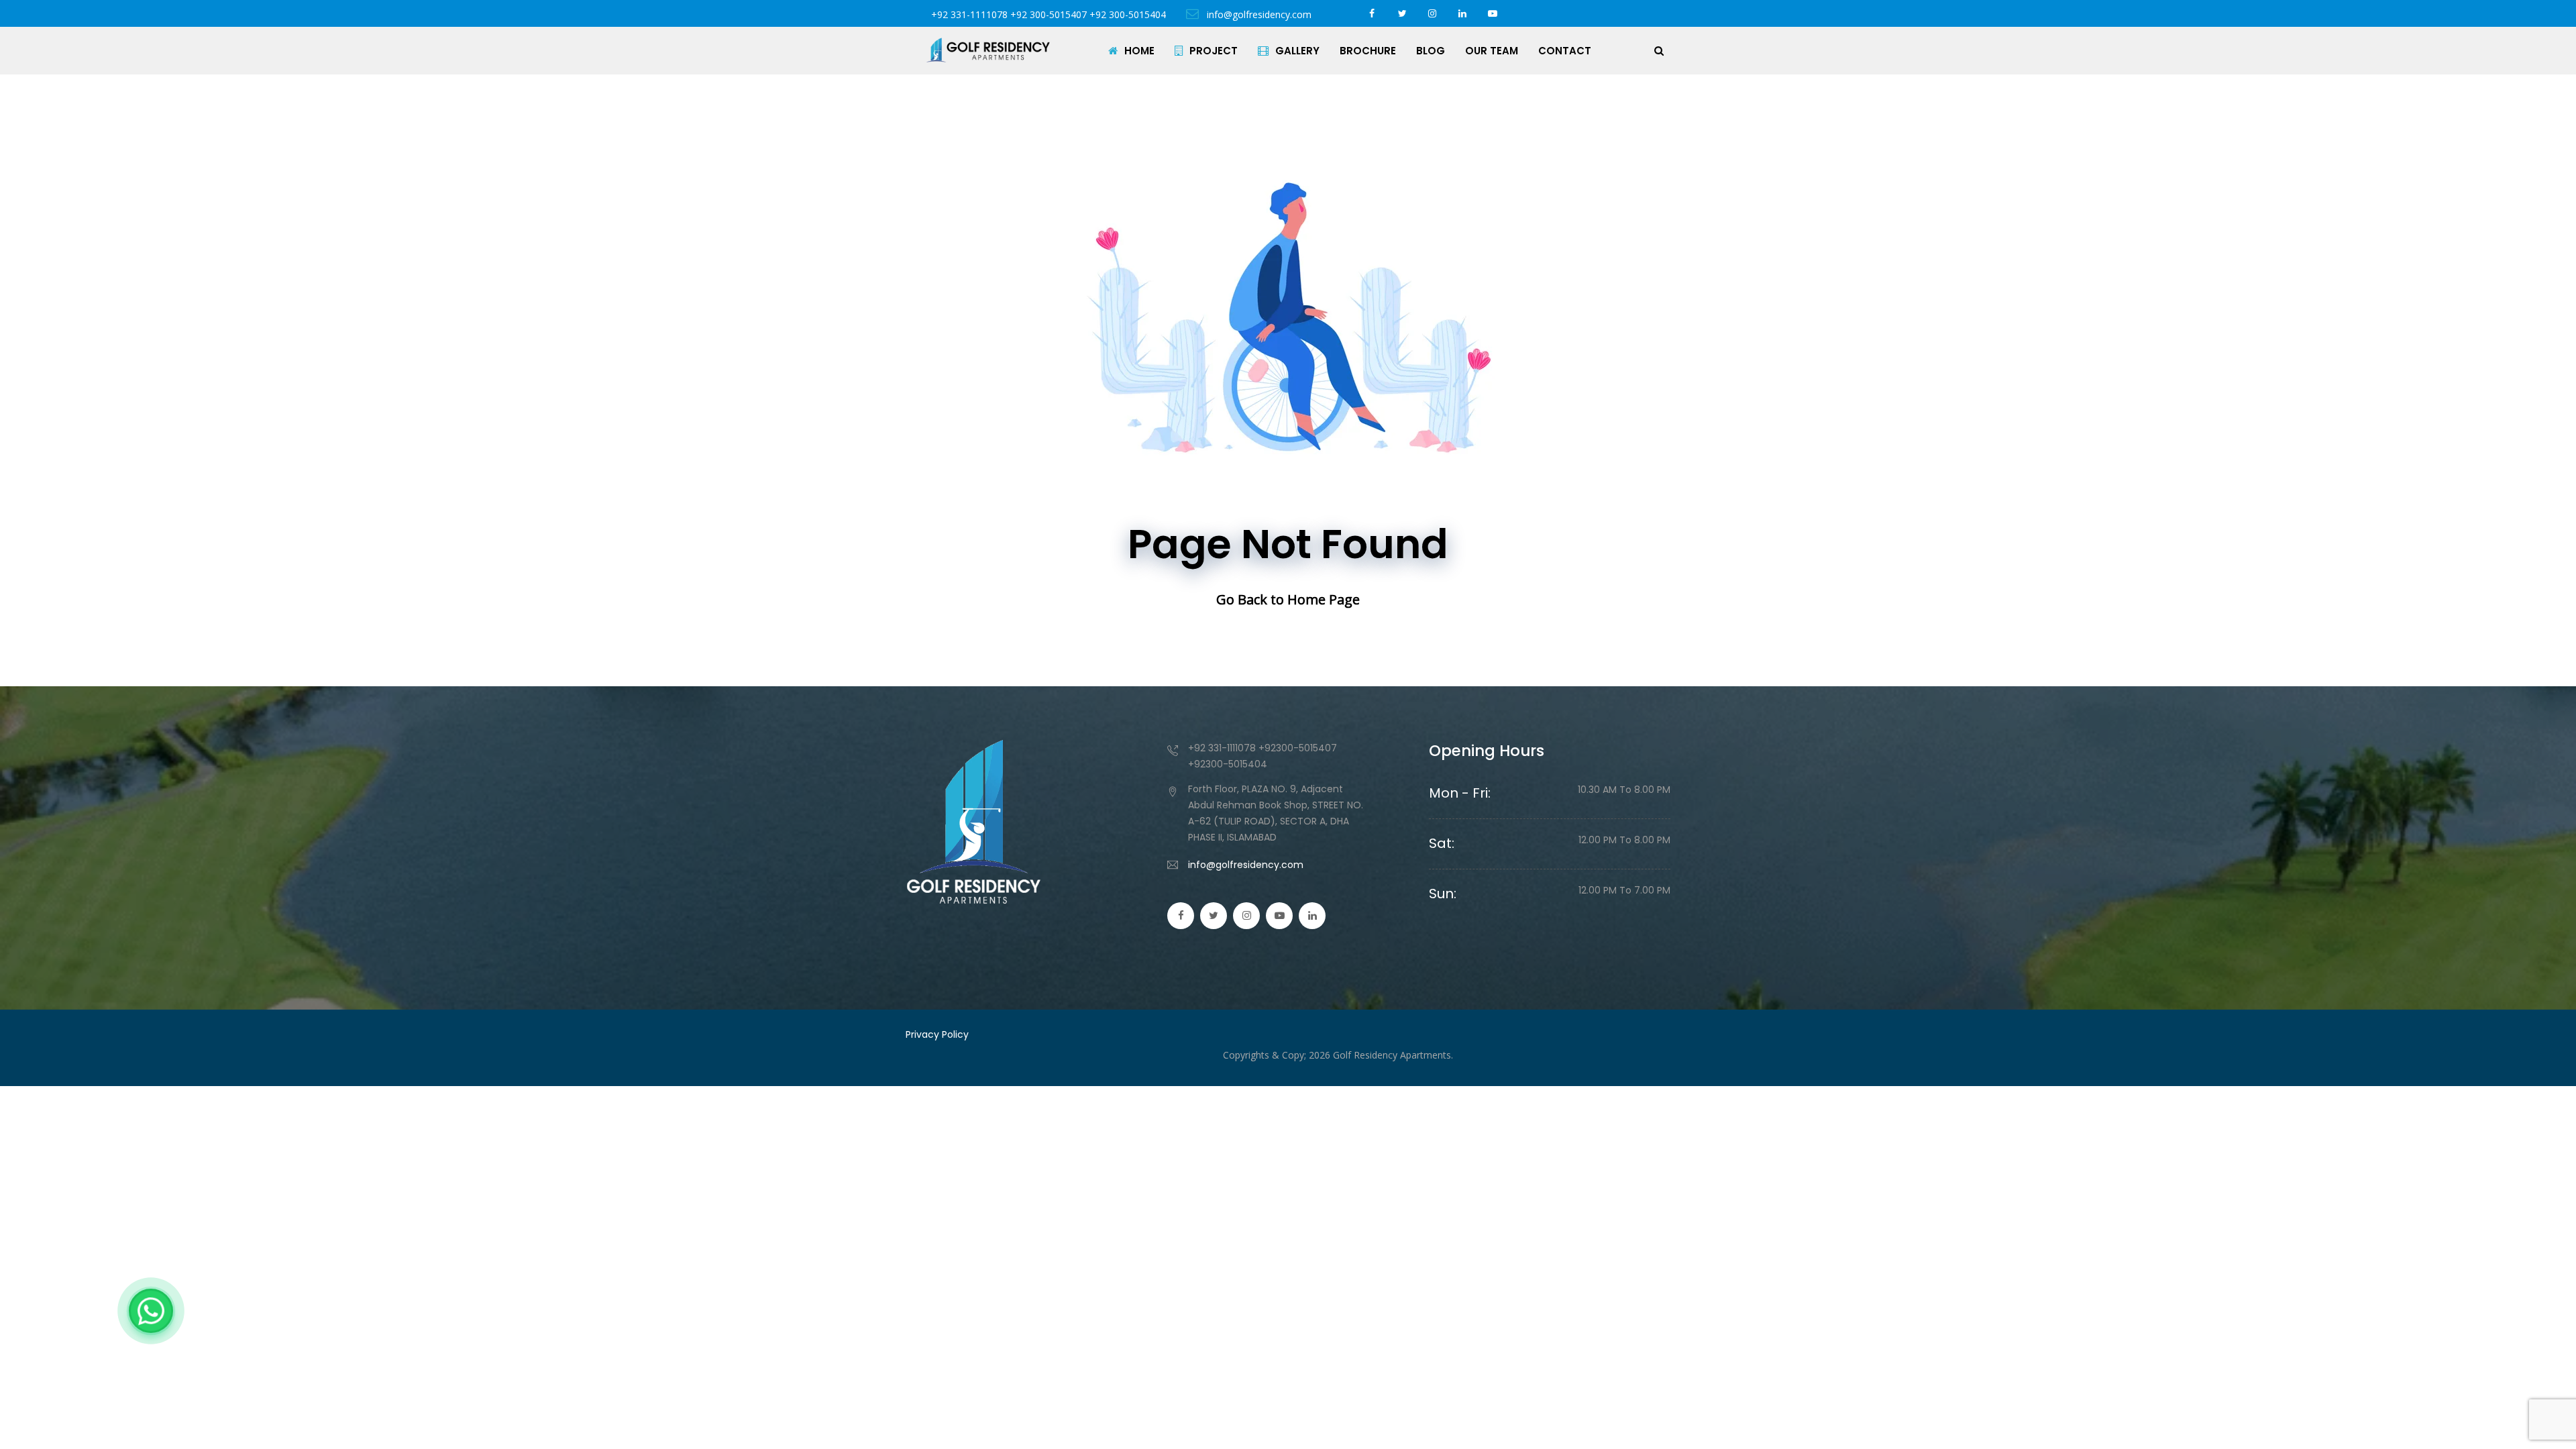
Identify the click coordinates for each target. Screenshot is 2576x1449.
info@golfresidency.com (1258, 14)
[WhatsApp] (151, 1311)
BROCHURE (1368, 51)
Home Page (1324, 599)
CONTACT (1565, 51)
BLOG (1431, 51)
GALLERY (1297, 51)
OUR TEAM (1492, 51)
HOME (1139, 51)
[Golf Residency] (988, 50)
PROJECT (1214, 51)
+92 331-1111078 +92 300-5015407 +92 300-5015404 (1049, 14)
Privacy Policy (937, 1034)
